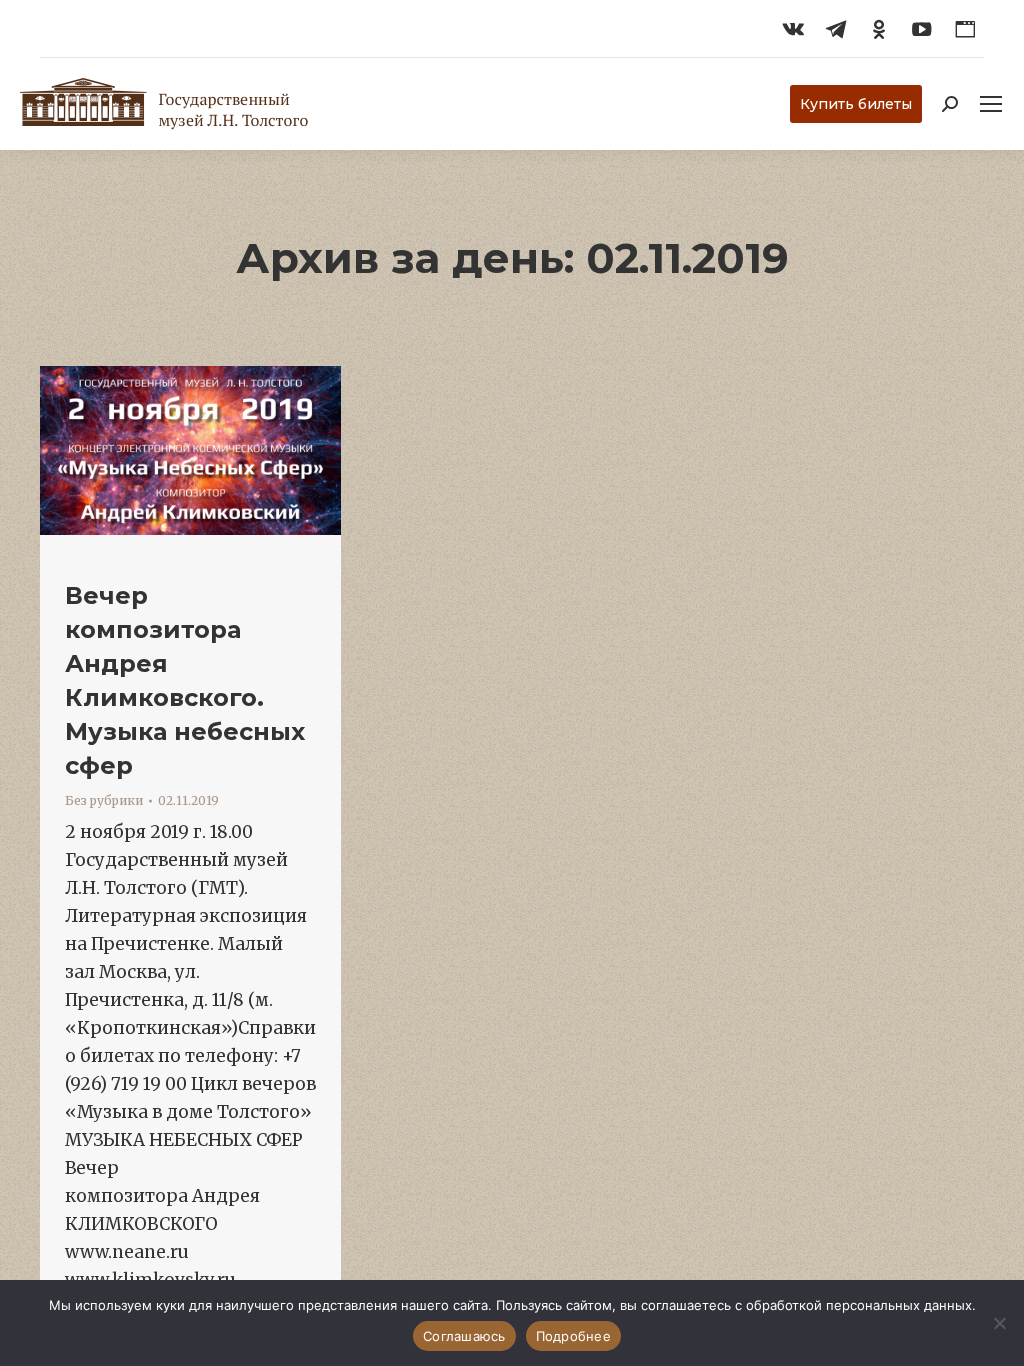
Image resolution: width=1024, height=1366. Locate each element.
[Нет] (999, 1323)
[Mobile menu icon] (991, 104)
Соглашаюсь (464, 1336)
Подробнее (573, 1336)
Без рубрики (104, 800)
